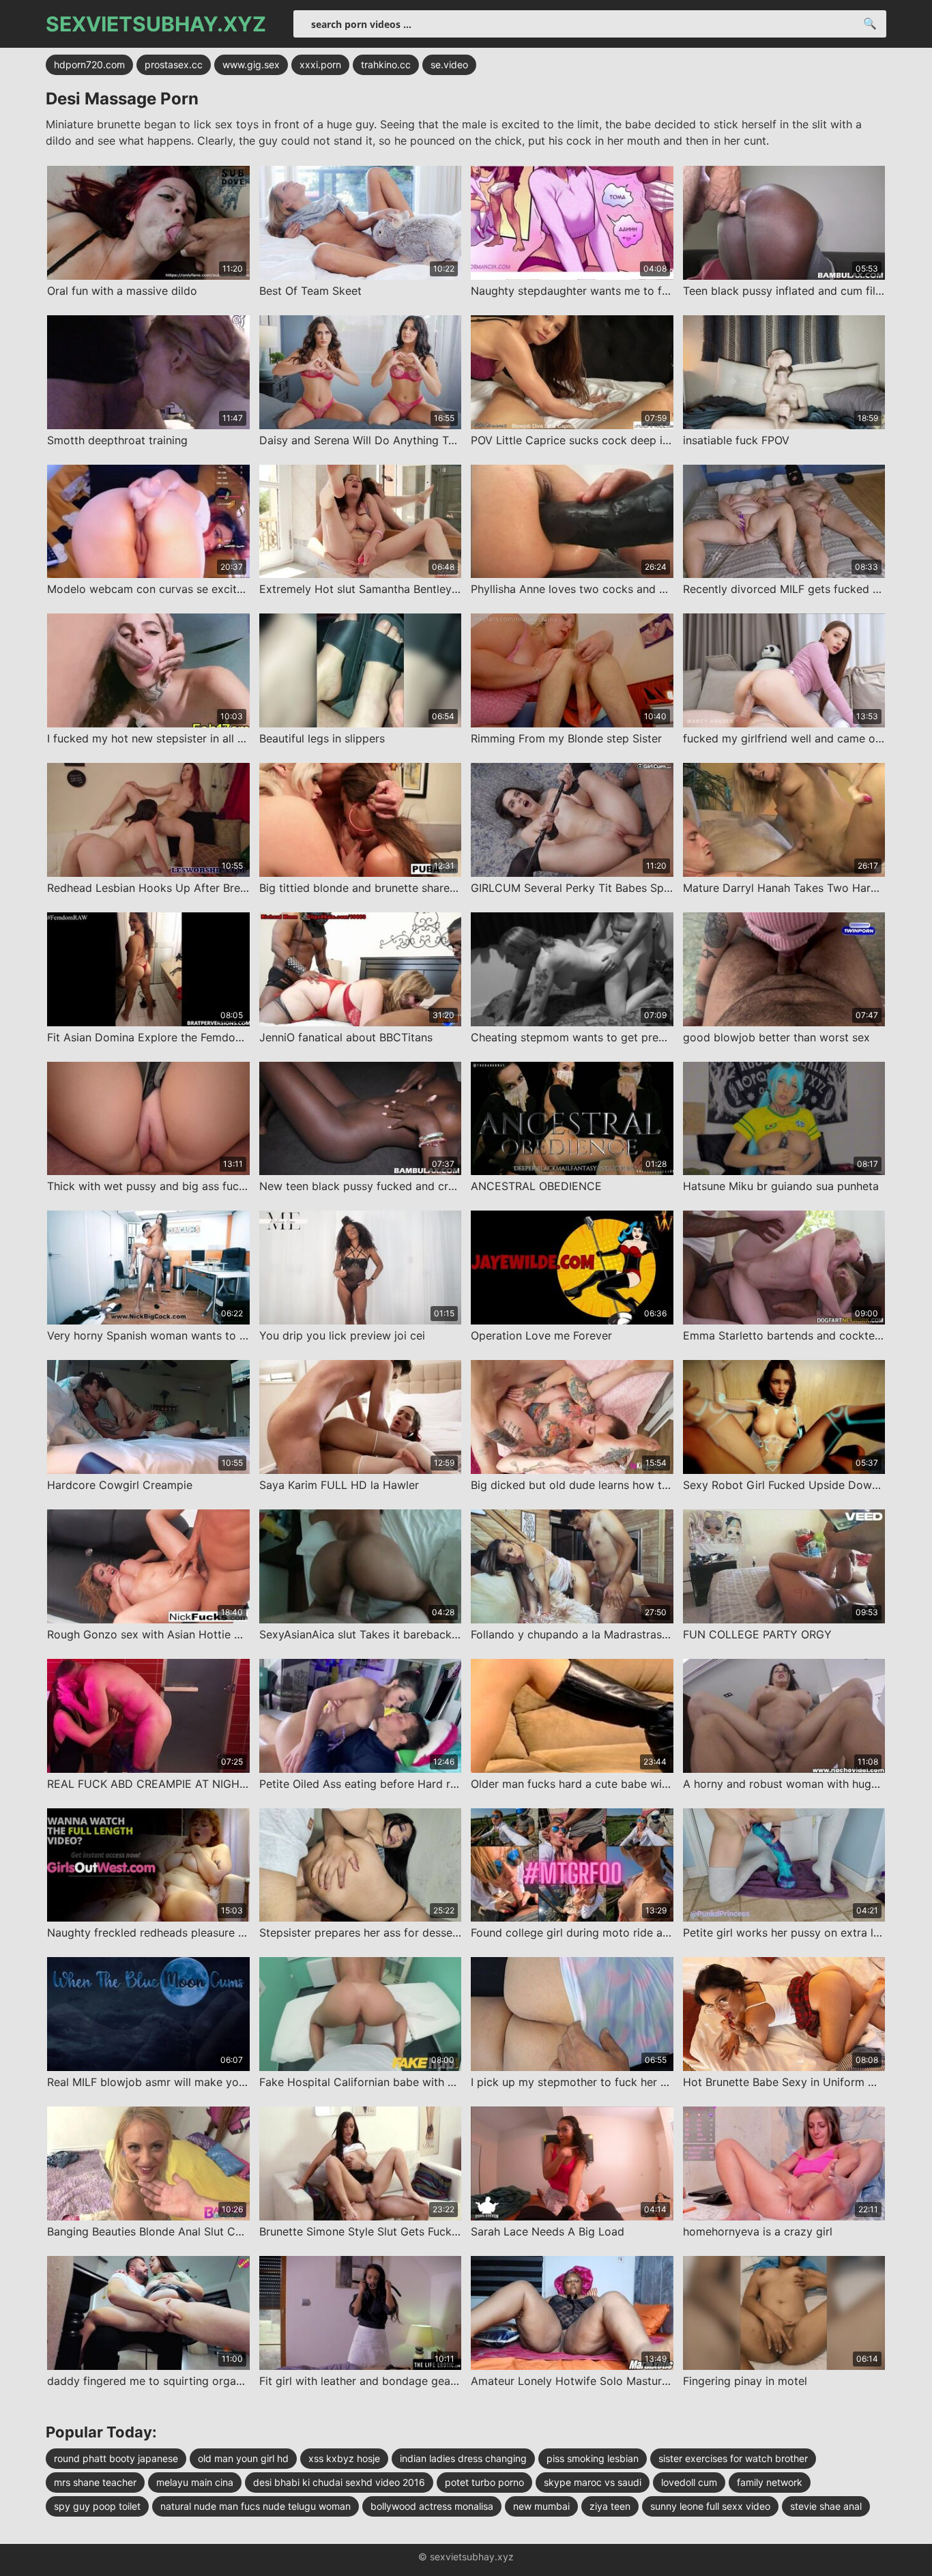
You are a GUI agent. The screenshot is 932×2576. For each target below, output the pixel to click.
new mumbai (541, 2506)
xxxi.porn (320, 64)
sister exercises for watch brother (733, 2458)
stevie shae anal (826, 2506)
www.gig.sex (251, 64)
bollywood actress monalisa (432, 2506)
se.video (449, 64)
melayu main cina (195, 2482)
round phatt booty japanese (116, 2458)
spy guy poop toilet (97, 2506)
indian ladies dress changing (463, 2458)
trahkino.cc (386, 64)
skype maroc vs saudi (593, 2482)
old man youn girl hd (243, 2458)
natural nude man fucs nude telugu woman (256, 2506)
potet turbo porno (484, 2482)
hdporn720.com (89, 64)
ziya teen (610, 2506)
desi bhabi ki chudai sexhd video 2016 (339, 2482)
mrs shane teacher (95, 2482)
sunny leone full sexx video (710, 2506)
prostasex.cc (174, 64)
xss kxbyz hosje (344, 2458)
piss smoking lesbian (593, 2458)
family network (770, 2482)
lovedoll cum (689, 2482)
